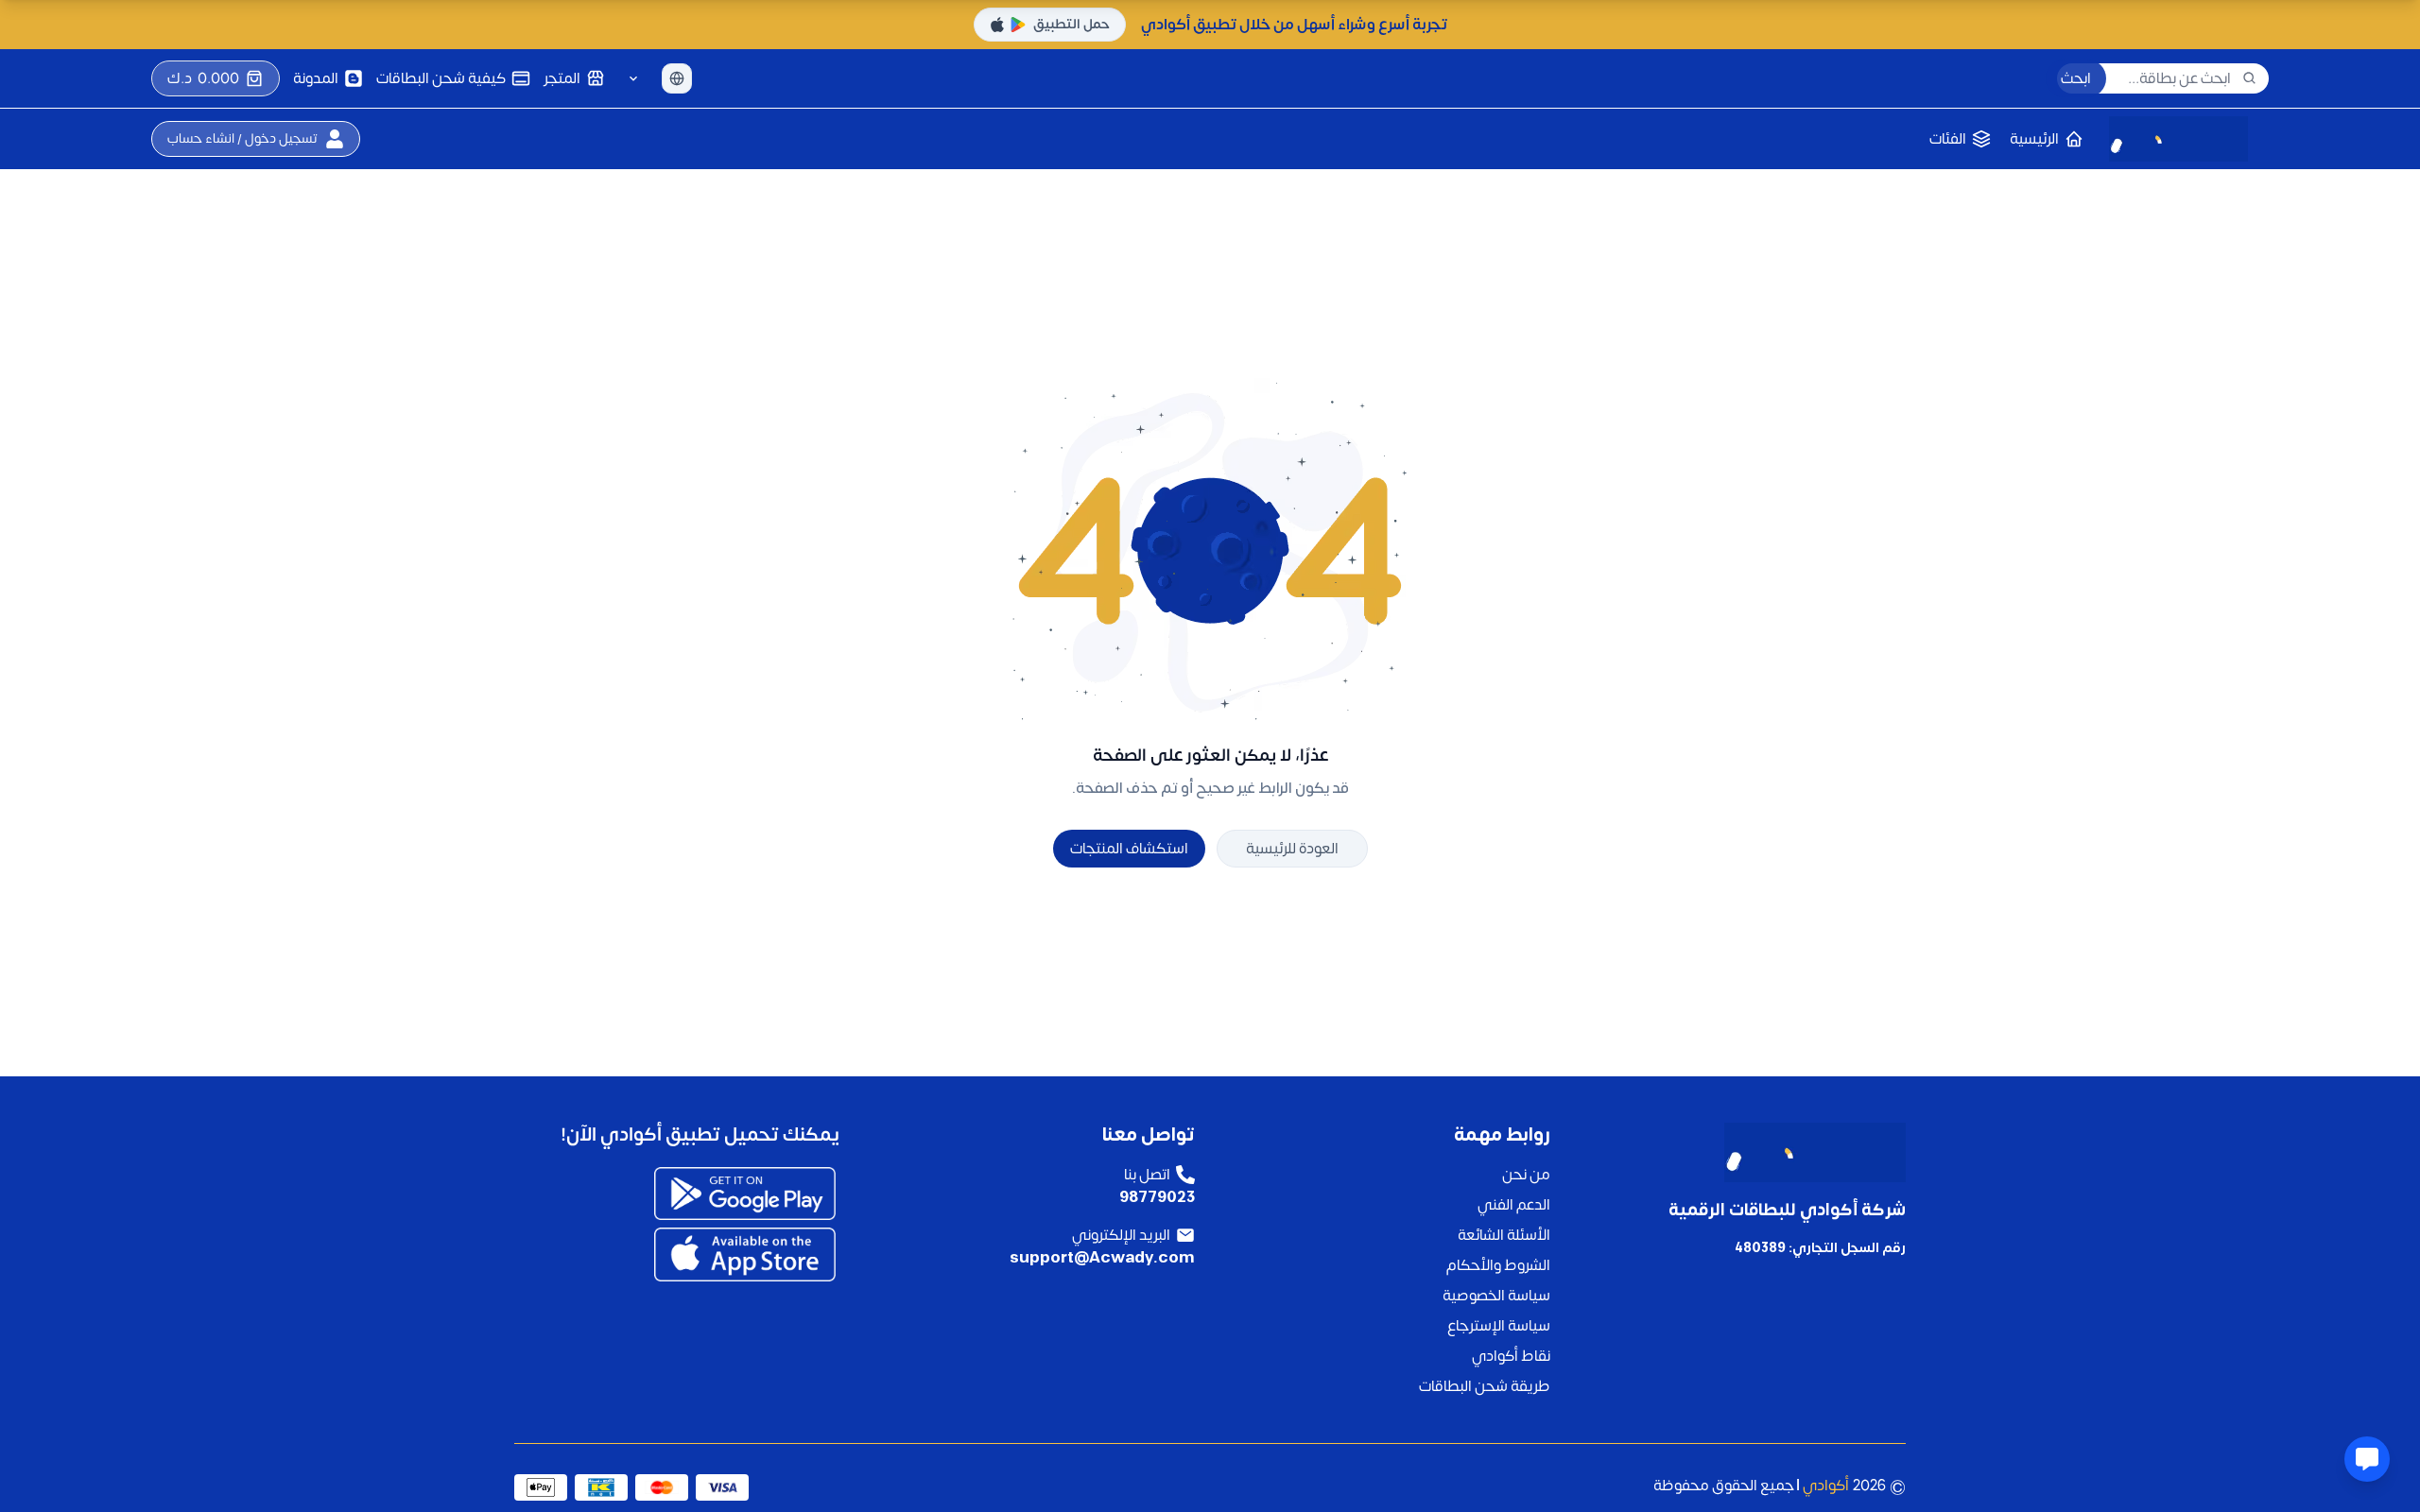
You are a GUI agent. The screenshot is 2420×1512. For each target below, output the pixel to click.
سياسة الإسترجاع (1499, 1326)
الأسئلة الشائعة (1504, 1235)
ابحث (2076, 78)
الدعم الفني (1514, 1205)
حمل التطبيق (1072, 24)
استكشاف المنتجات (1129, 849)
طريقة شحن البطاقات (1485, 1386)
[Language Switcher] (677, 78)
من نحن (1526, 1175)
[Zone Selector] (633, 78)
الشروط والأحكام (1498, 1265)
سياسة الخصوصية (1496, 1296)
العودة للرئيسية (1292, 849)
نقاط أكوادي (1511, 1356)
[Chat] (2367, 1459)
